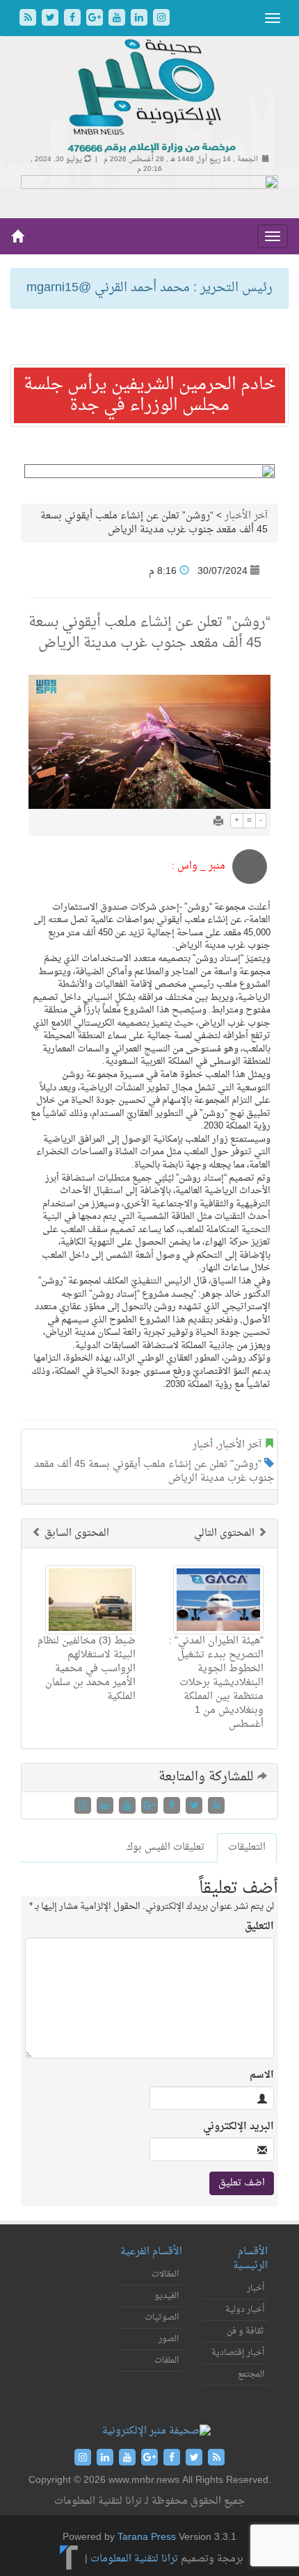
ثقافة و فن (245, 2331)
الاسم (262, 2076)
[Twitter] (51, 19)
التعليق (259, 1927)
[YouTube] (118, 19)
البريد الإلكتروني (239, 2127)
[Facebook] (74, 19)
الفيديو (167, 2296)
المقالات (165, 2274)
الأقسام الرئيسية (250, 2259)
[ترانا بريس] (69, 2559)
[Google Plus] (96, 19)
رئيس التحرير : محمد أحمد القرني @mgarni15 (149, 288)
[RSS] (29, 19)
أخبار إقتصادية (238, 2353)
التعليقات (247, 1847)
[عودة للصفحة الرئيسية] (150, 97)
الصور (169, 2339)
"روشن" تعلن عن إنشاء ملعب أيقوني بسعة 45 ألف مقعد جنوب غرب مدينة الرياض (154, 1471)
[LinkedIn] (140, 19)
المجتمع (251, 2374)
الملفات (167, 2361)
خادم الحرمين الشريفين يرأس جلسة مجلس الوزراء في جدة (150, 395)
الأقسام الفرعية (151, 2252)
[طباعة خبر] (218, 822)
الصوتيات (162, 2317)
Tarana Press (147, 2537)
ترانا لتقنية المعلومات (134, 2559)
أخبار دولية (245, 2310)
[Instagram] (161, 19)
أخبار (203, 1445)
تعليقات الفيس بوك (165, 1847)
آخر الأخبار (246, 516)
